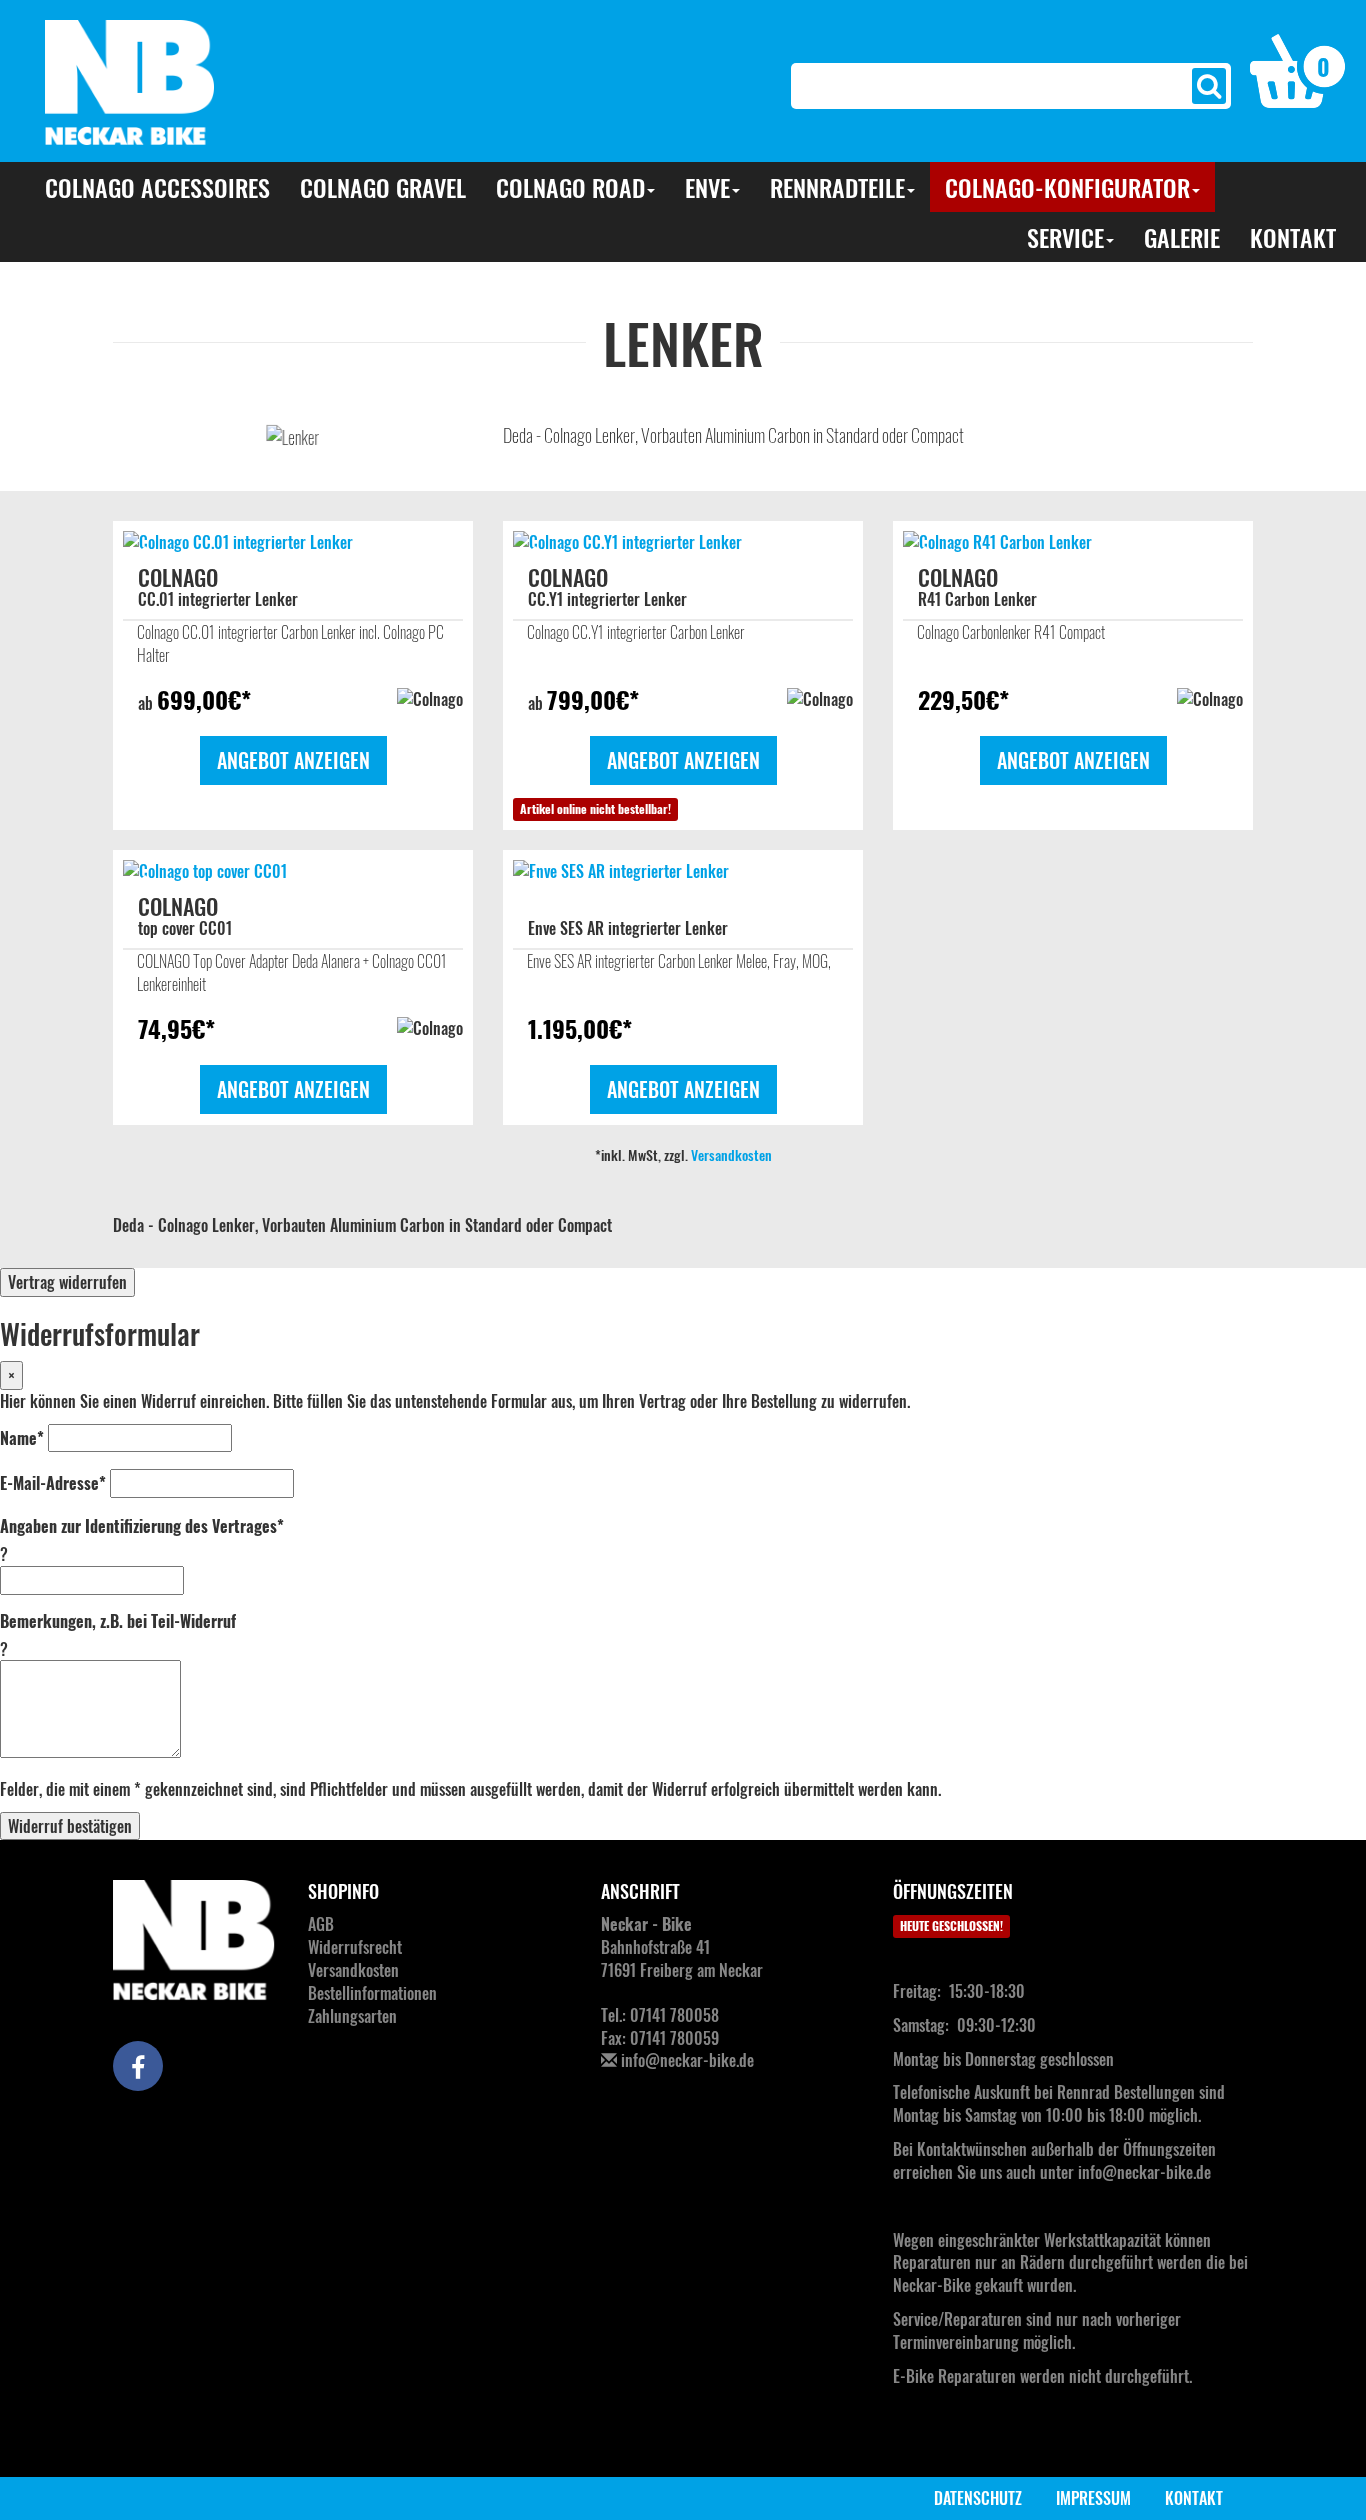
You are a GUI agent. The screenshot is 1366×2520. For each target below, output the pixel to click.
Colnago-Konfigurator (1067, 187)
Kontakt (1293, 237)
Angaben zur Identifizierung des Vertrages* (142, 1526)
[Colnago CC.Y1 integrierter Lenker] (683, 542)
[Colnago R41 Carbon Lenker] (1073, 542)
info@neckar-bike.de (687, 2060)
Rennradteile (837, 187)
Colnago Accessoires (157, 187)
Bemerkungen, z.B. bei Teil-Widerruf (118, 1621)
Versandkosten (731, 1154)
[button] (1298, 69)
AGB (321, 1924)
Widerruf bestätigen (70, 1826)
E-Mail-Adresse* (53, 1483)
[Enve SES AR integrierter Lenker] (683, 871)
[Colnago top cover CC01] (293, 871)
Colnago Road (570, 187)
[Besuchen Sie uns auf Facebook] (138, 2066)
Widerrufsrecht (355, 1947)
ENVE (707, 187)
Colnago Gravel (383, 187)
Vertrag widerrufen (67, 1282)
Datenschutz (978, 2498)
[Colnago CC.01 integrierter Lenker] (293, 542)
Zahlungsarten (352, 2016)
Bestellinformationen (372, 1993)
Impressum (1093, 2498)
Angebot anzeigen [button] (293, 760)
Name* (22, 1438)
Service (1065, 237)
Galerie (1182, 237)
